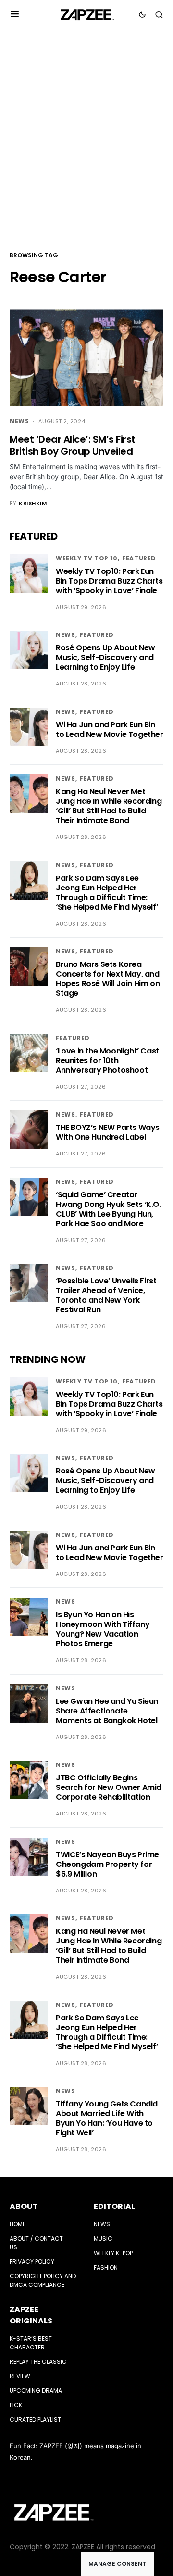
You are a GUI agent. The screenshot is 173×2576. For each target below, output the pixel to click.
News (19, 421)
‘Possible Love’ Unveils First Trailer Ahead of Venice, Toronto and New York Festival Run (106, 1295)
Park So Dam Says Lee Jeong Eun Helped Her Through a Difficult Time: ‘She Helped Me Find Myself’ (107, 893)
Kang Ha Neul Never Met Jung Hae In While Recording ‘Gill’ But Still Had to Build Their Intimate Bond (109, 806)
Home (18, 2224)
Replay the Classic (38, 2362)
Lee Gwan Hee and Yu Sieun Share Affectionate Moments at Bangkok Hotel (107, 1711)
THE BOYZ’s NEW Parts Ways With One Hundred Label (108, 1132)
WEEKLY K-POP (113, 2253)
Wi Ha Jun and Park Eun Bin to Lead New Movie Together (110, 730)
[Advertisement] (86, 139)
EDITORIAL (114, 2206)
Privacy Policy (32, 2262)
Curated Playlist (35, 2419)
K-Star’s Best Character (31, 2343)
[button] (15, 14)
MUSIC (103, 2239)
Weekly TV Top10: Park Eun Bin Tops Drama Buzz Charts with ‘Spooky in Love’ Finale (109, 581)
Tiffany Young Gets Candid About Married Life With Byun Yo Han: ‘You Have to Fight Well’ (107, 2118)
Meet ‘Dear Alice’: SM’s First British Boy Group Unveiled (73, 445)
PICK (16, 2405)
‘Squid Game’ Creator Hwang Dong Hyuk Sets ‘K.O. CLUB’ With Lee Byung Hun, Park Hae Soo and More (108, 1209)
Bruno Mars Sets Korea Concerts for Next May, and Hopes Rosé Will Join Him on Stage (108, 979)
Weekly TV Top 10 (87, 558)
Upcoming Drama (36, 2391)
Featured (139, 558)
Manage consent (117, 2564)
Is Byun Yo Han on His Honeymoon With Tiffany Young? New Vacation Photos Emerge (103, 1629)
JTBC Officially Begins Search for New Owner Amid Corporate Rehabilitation (109, 1787)
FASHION (106, 2267)
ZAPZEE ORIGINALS (31, 2315)
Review (20, 2376)
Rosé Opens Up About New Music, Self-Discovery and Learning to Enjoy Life (105, 657)
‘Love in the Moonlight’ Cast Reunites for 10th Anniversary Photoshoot (107, 1060)
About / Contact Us (36, 2243)
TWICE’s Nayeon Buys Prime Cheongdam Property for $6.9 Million (107, 1864)
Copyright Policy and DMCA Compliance (43, 2280)
